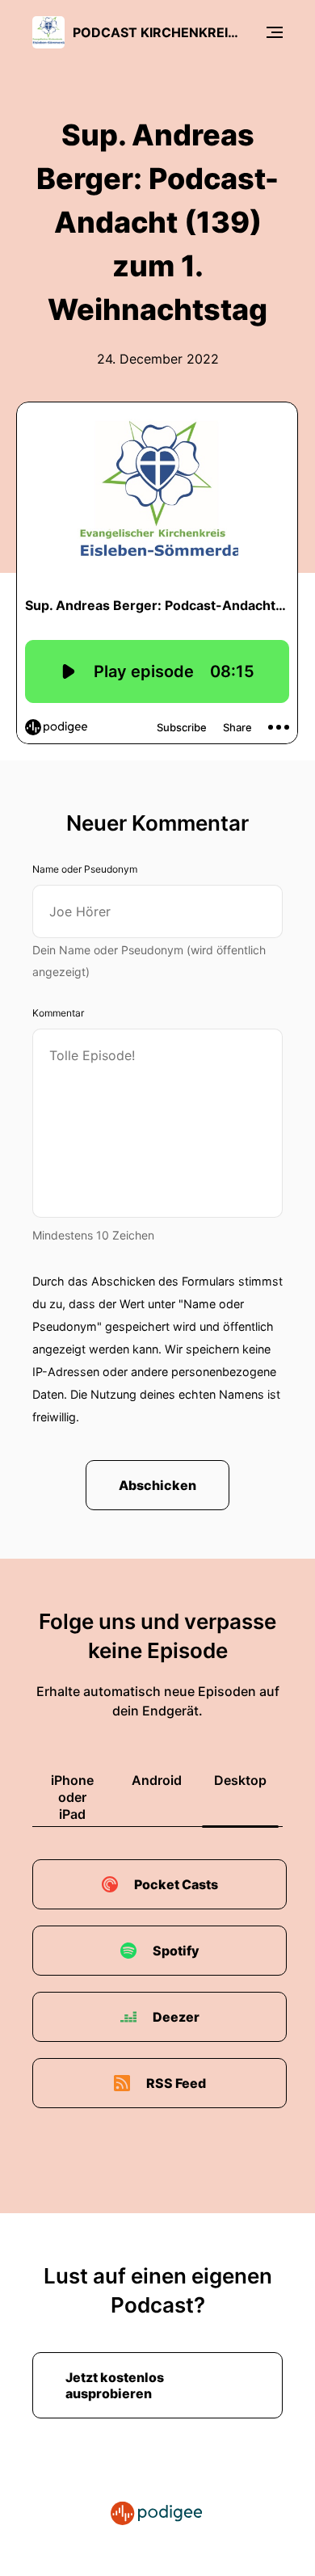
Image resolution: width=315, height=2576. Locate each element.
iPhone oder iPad (72, 1797)
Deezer (176, 2017)
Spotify (176, 1951)
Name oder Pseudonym (85, 869)
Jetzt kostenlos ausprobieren (115, 2385)
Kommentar (58, 1013)
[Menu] (275, 32)
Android (157, 1780)
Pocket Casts (176, 1884)
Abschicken (157, 1485)
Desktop (240, 1780)
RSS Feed (176, 2083)
